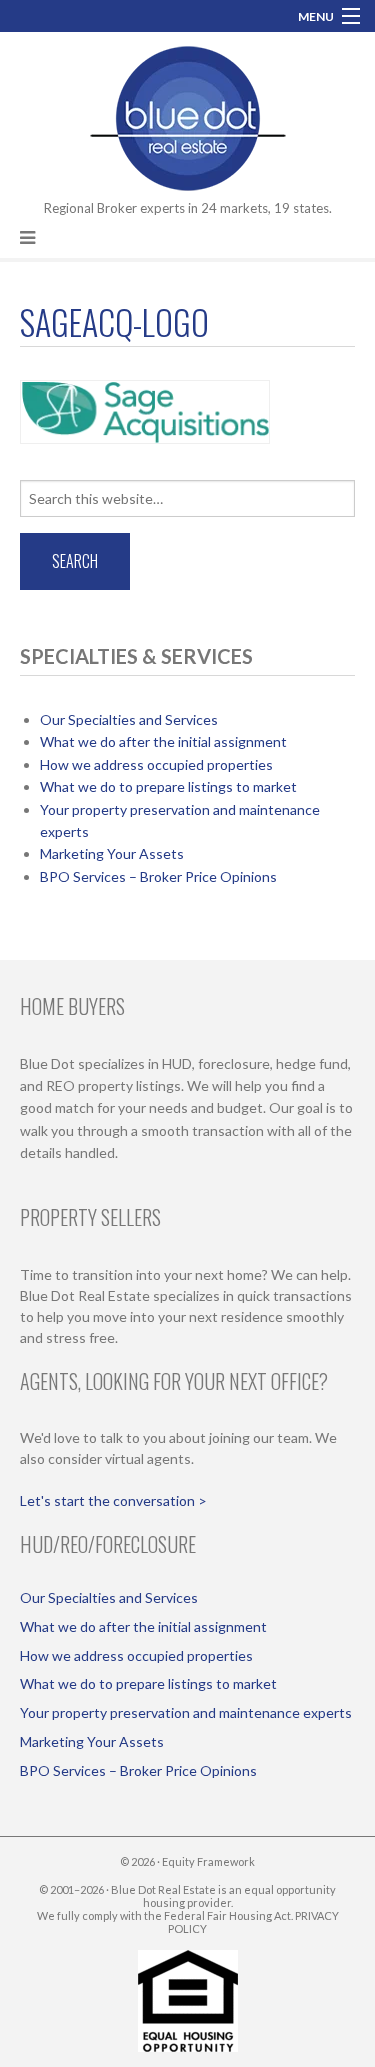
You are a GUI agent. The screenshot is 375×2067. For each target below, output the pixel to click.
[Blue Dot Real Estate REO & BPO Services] (188, 114)
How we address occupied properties (156, 764)
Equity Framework (208, 1861)
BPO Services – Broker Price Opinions (158, 876)
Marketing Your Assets (112, 853)
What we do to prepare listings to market (168, 786)
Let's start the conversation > (113, 1500)
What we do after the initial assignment (163, 741)
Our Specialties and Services (129, 719)
